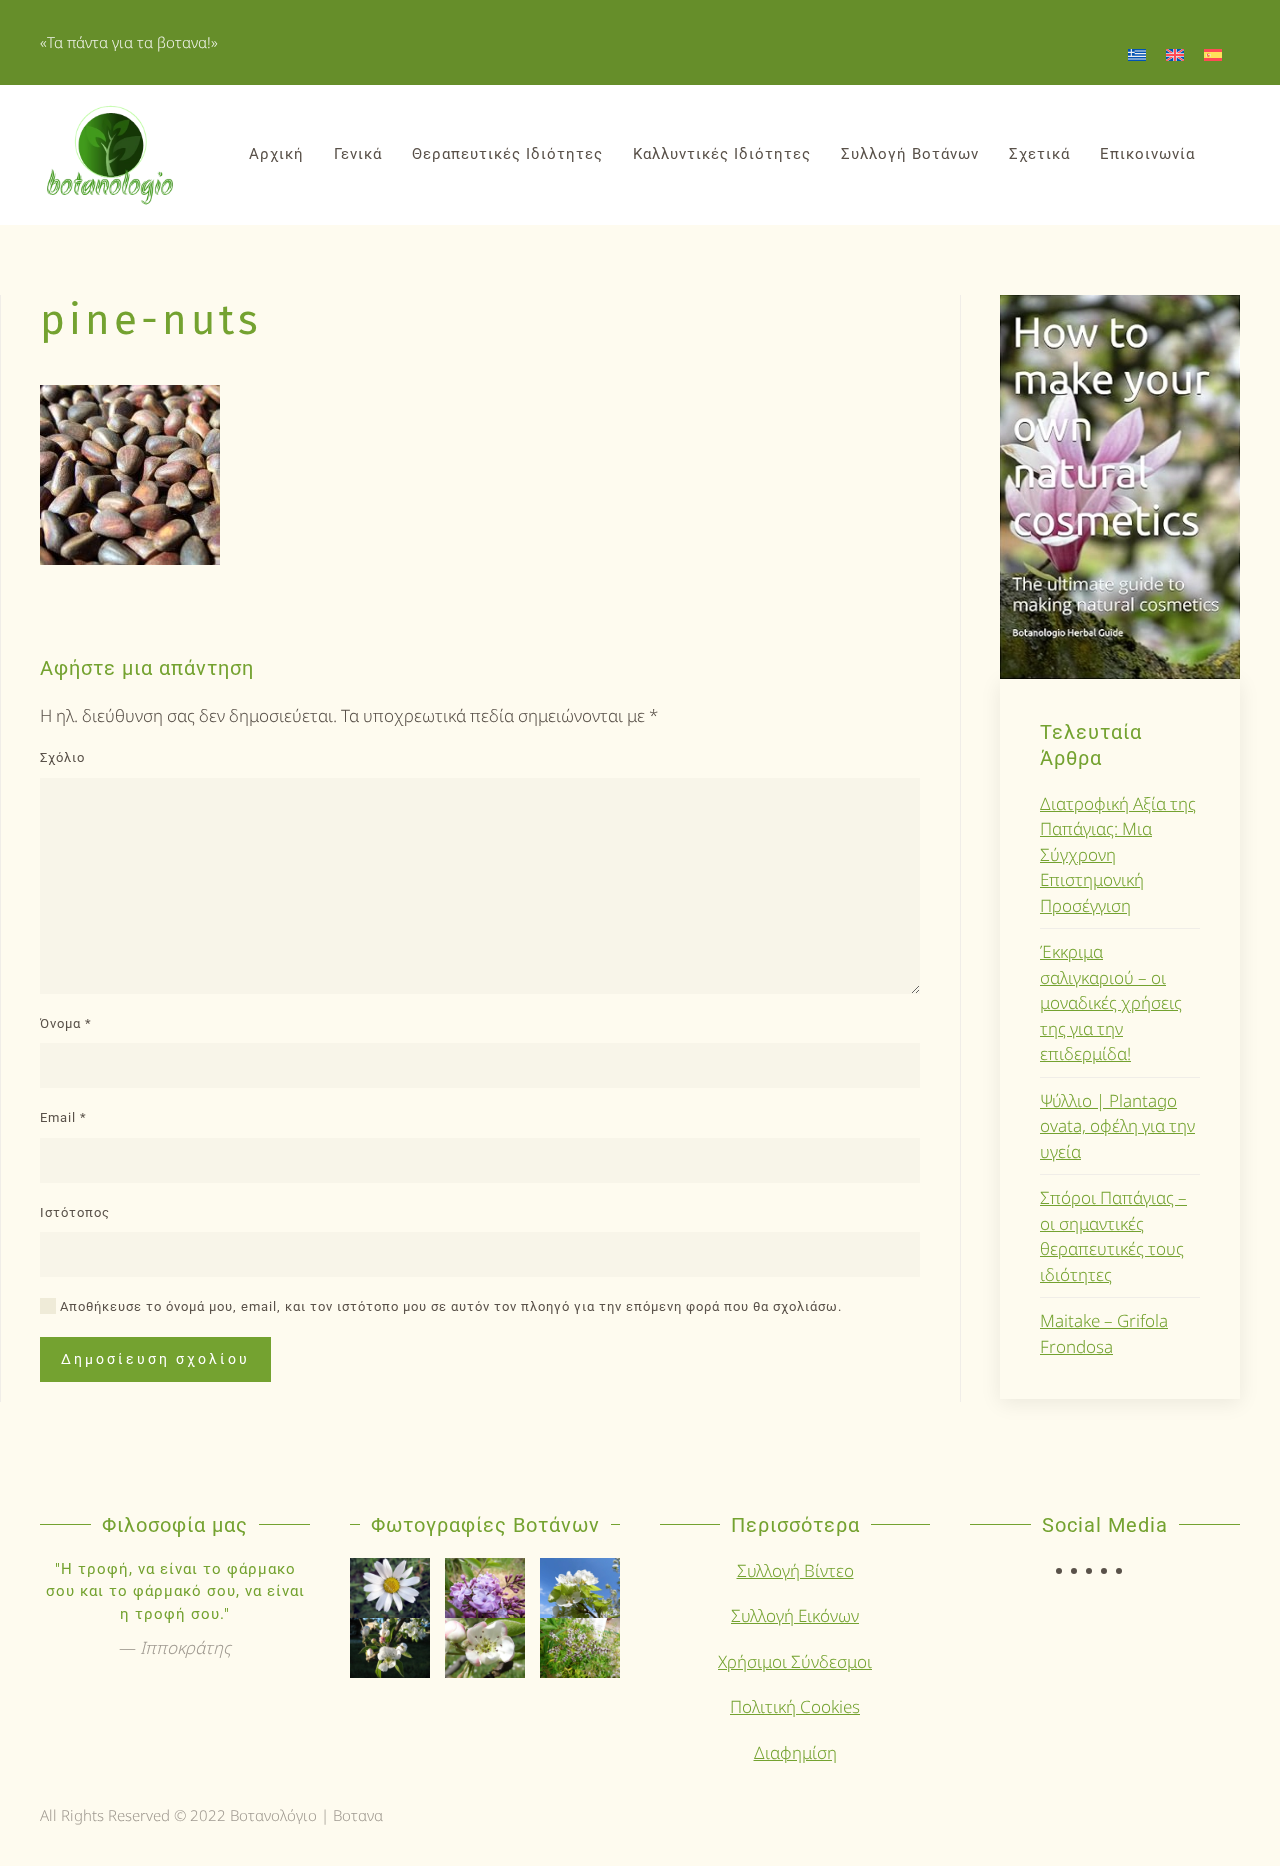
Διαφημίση (795, 1752)
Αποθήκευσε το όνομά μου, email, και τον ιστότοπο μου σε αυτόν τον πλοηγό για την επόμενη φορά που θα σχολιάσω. (449, 1306)
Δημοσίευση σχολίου (155, 1359)
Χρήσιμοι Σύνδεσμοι (795, 1661)
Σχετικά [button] (1039, 154)
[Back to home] (110, 155)
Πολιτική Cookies (795, 1706)
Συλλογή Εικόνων (795, 1615)
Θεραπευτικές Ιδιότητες (507, 154)
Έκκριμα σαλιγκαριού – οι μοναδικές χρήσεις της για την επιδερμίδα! (1111, 1002)
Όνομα (66, 1023)
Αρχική (276, 154)
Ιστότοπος (75, 1212)
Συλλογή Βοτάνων (910, 154)
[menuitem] (1137, 54)
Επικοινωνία (1147, 154)
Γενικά (358, 154)
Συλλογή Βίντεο (795, 1570)
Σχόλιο (62, 757)
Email (63, 1117)
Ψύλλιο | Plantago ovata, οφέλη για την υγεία (1117, 1126)
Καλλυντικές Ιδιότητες (722, 154)
